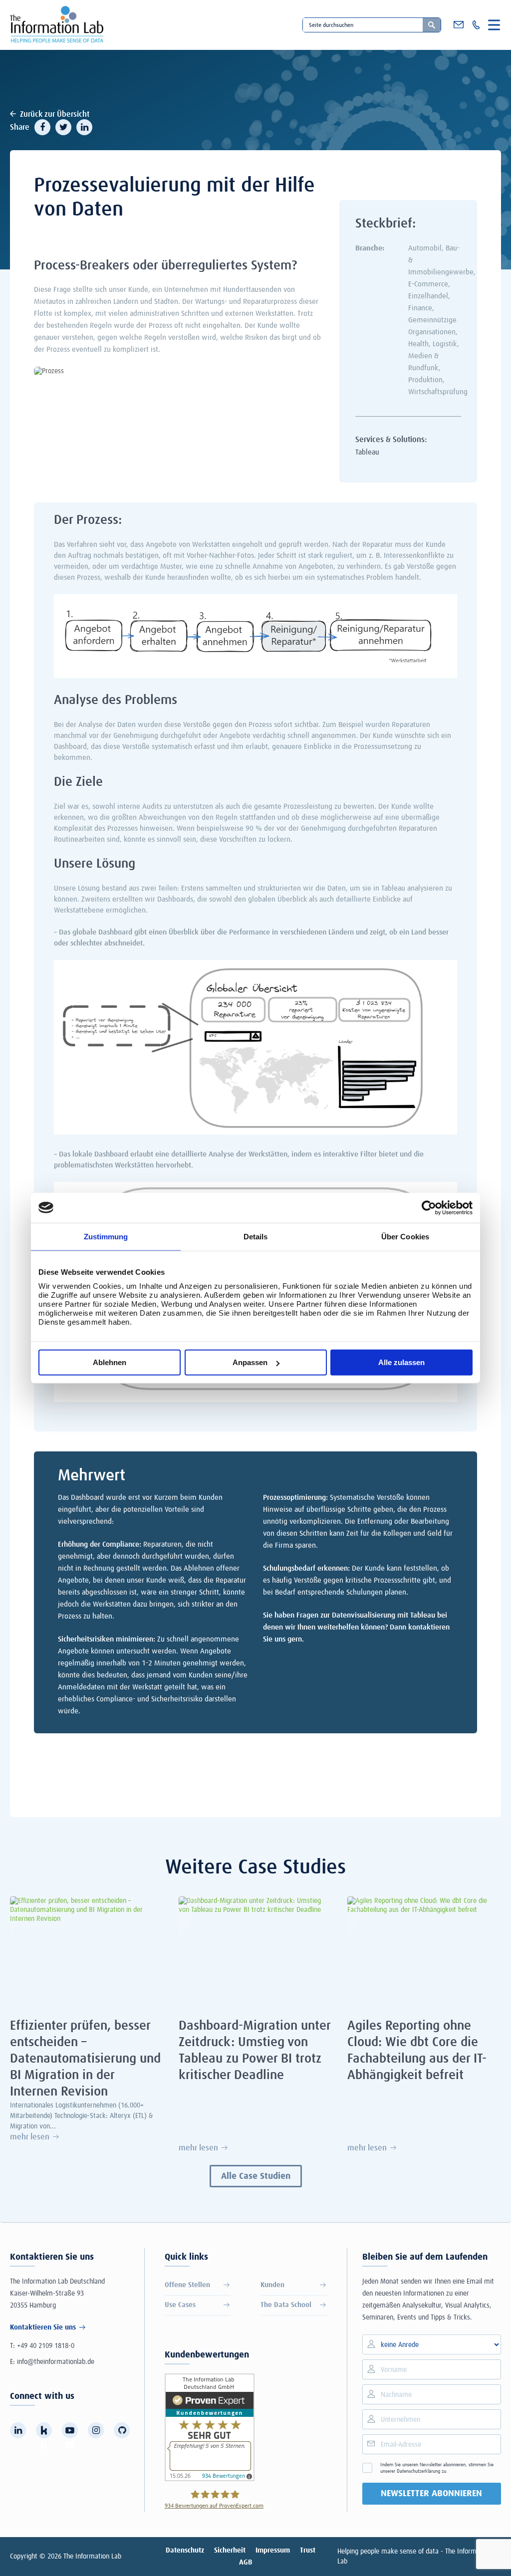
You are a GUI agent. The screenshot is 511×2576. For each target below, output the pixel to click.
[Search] (432, 25)
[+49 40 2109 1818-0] (476, 25)
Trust (308, 2551)
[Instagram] (96, 2430)
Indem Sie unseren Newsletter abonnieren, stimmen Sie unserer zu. (437, 2468)
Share (20, 127)
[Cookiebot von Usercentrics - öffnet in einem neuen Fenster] (429, 1207)
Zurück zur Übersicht (55, 114)
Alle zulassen (401, 1362)
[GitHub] (122, 2430)
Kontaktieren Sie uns (43, 2328)
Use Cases (180, 2305)
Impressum (273, 2551)
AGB (246, 2563)
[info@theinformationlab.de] (459, 25)
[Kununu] (44, 2430)
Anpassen (250, 1362)
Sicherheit (230, 2551)
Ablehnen (110, 1362)
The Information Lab (92, 2557)
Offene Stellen (187, 2285)
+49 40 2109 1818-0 (46, 2346)
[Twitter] (63, 127)
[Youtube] (70, 2430)
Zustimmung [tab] (106, 1236)
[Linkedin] (84, 127)
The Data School (286, 2305)
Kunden (272, 2285)
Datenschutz (185, 2551)
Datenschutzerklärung (418, 2471)
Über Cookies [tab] (405, 1236)
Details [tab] (256, 1236)
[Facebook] (42, 127)
